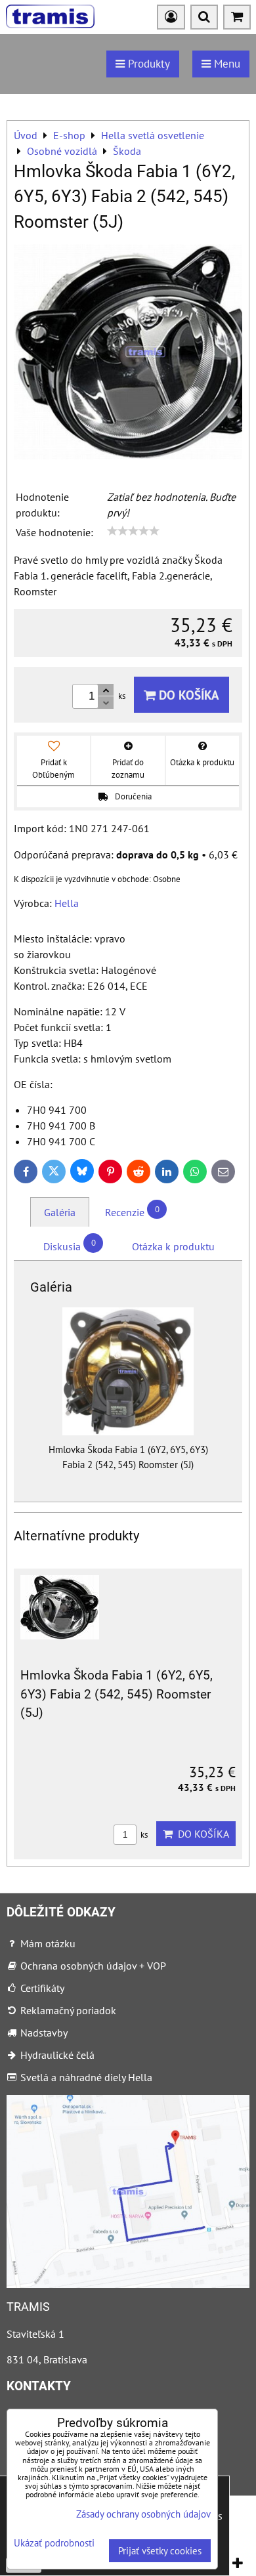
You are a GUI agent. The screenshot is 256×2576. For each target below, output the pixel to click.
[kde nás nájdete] (128, 2284)
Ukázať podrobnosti (54, 2544)
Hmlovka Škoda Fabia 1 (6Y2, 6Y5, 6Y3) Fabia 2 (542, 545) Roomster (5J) (117, 1694)
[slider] (133, 531)
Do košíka (187, 695)
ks (143, 1835)
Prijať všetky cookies (160, 2551)
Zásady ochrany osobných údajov (143, 2514)
